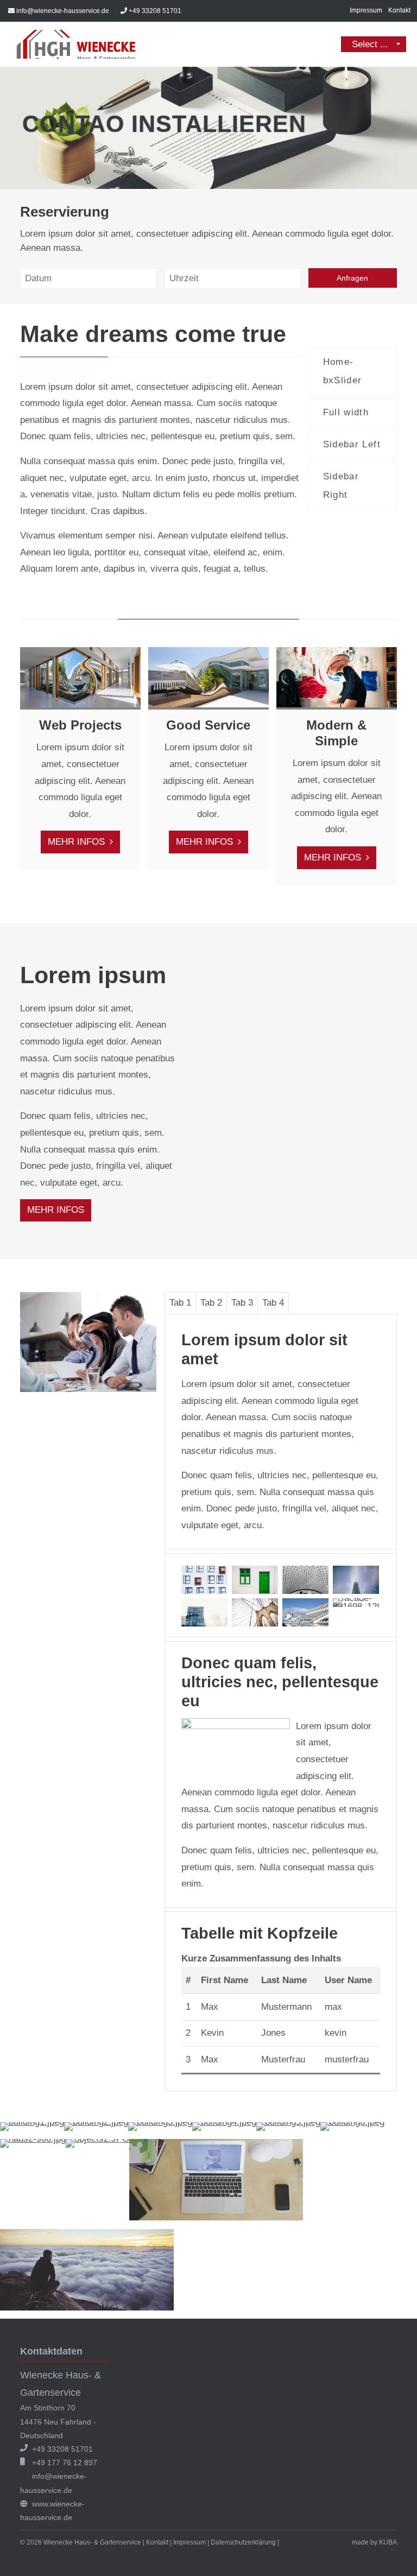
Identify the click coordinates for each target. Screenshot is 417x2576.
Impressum (366, 10)
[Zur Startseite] (76, 44)
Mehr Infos (78, 842)
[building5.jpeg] (288, 2122)
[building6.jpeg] (352, 2122)
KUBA (388, 2542)
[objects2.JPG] (97, 2139)
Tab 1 (180, 1303)
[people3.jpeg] (87, 2308)
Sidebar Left (352, 444)
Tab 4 (273, 1303)
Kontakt (399, 10)
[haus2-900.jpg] (33, 2139)
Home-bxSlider (343, 371)
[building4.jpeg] (224, 2122)
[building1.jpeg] (32, 2122)
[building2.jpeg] (96, 2122)
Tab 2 (211, 1303)
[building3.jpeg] (160, 2122)
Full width (346, 412)
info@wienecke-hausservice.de (63, 11)
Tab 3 (242, 1303)
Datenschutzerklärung (243, 2542)
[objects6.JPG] (216, 2217)
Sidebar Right (341, 486)
